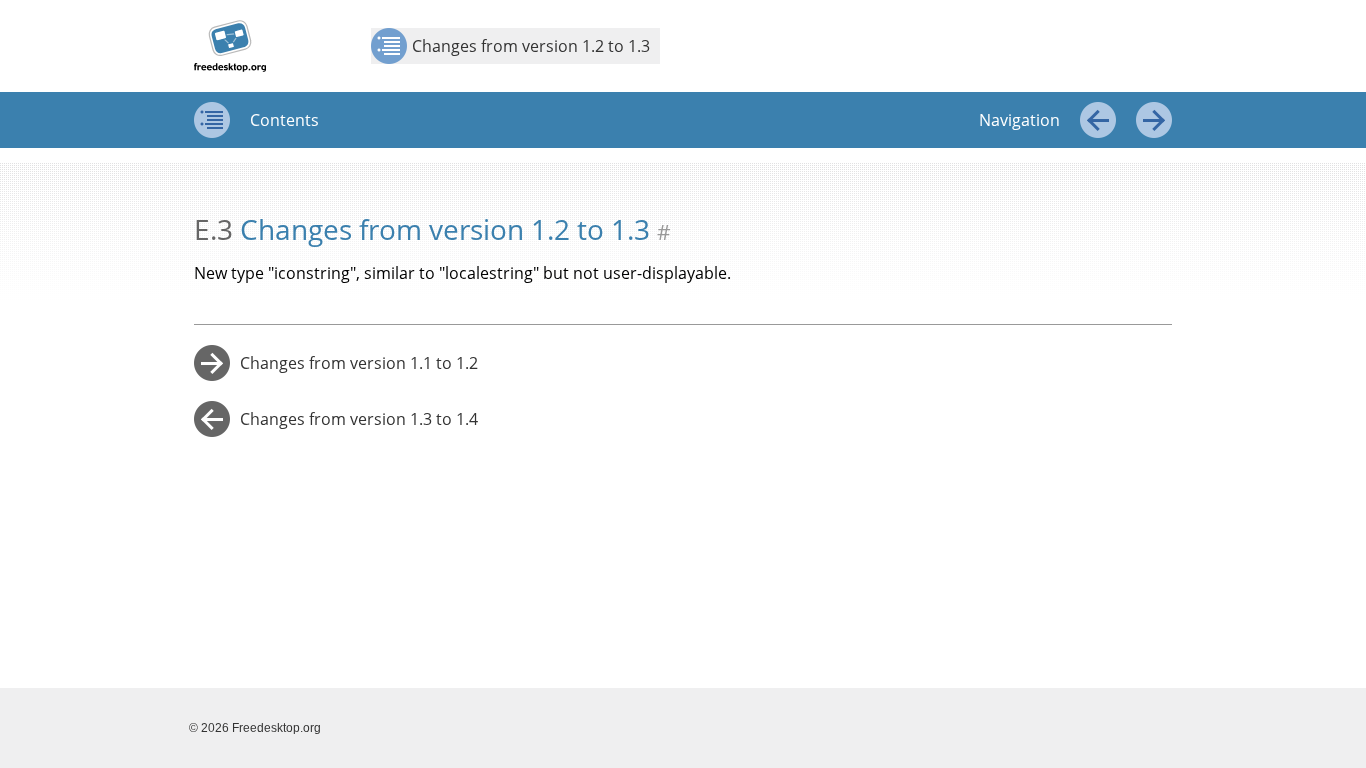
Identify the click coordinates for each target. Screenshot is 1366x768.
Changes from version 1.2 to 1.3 (531, 46)
